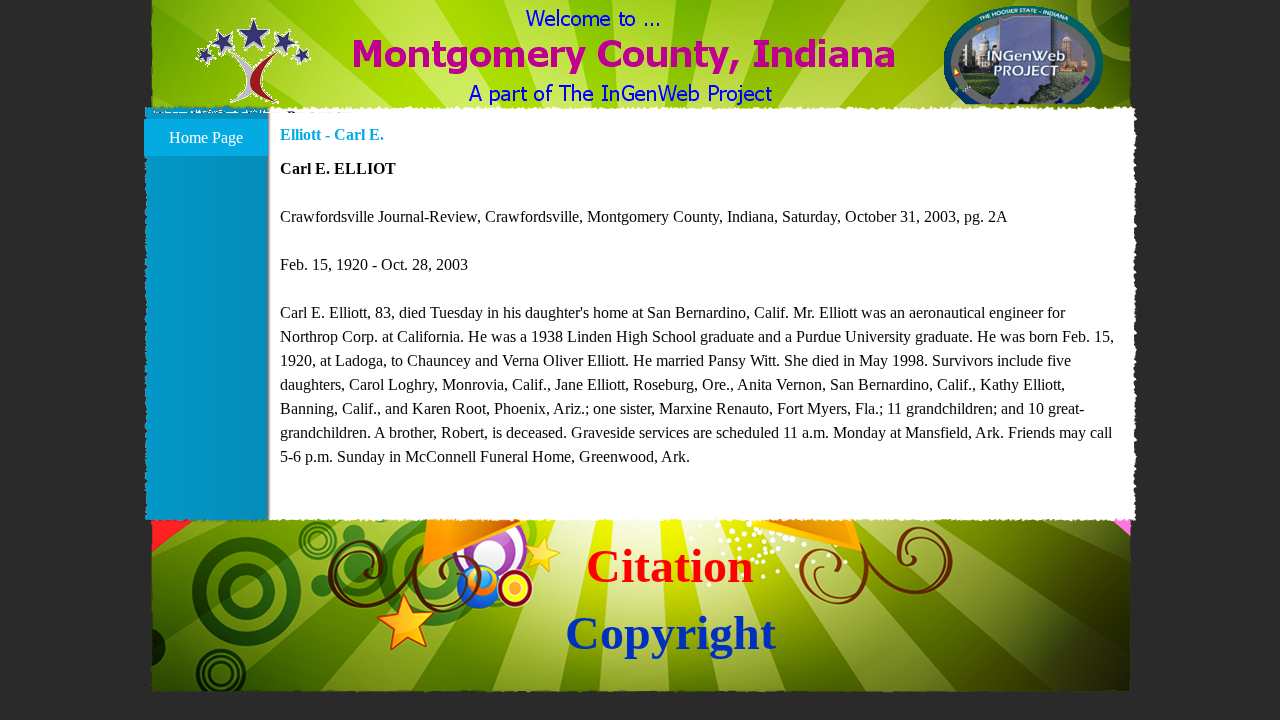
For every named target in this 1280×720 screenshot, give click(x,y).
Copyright (670, 632)
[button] (253, 73)
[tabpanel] (703, 313)
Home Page (206, 137)
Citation (670, 565)
